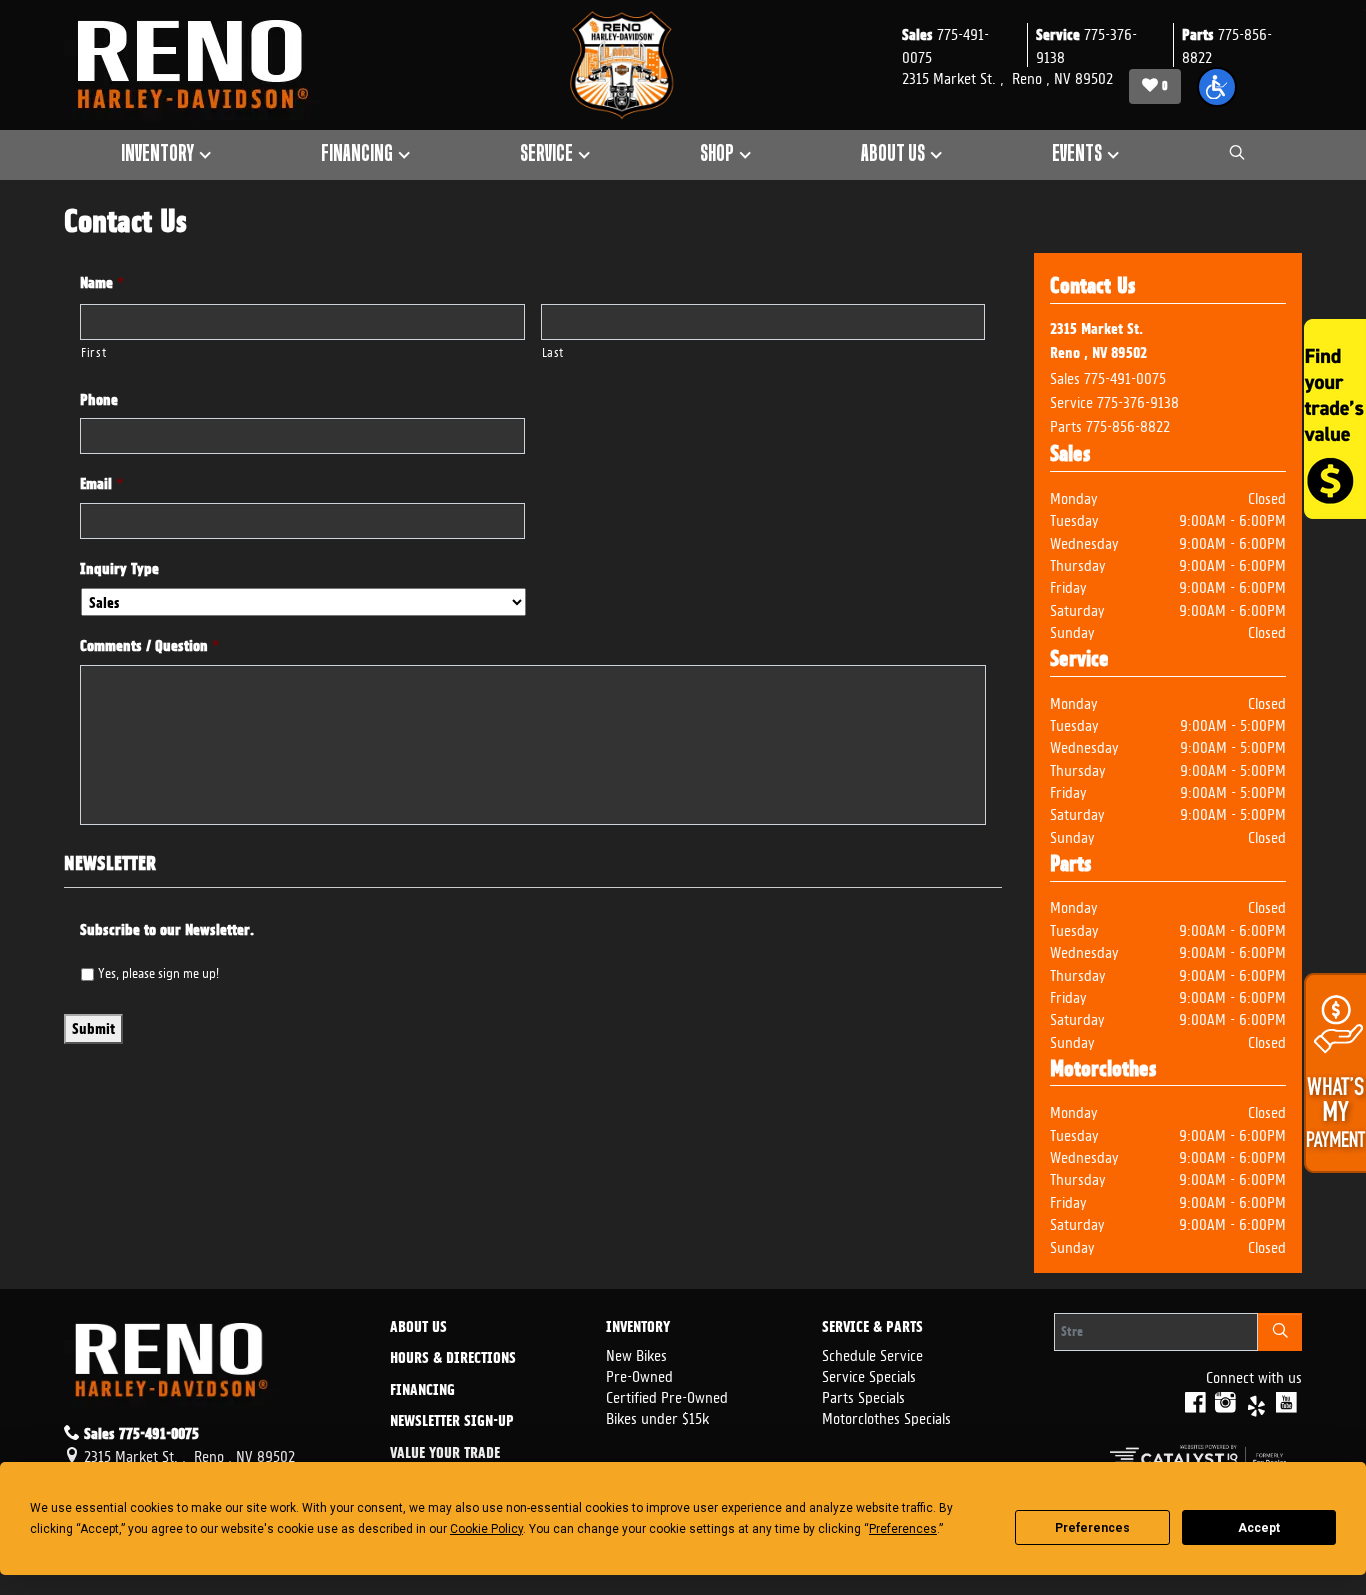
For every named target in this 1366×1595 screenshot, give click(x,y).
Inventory (638, 1328)
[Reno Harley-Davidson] (202, 65)
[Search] (1280, 1332)
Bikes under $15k (657, 1416)
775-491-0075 (1125, 376)
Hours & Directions (453, 1359)
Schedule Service (872, 1353)
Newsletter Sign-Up (452, 1422)
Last (553, 350)
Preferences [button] (903, 1529)
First (93, 350)
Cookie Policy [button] (486, 1529)
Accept (1259, 1528)
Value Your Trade (445, 1454)
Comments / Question (149, 646)
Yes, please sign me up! (158, 971)
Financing (422, 1391)
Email (101, 484)
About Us (418, 1328)
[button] (1217, 87)
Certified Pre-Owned (667, 1395)
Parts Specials (863, 1395)
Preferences (1092, 1528)
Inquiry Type (119, 569)
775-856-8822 (1128, 424)
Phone (99, 400)
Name (102, 283)
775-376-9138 (1138, 400)
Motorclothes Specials (886, 1416)
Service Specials (869, 1374)
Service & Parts (872, 1328)
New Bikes (636, 1353)
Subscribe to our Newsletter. (167, 930)
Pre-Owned (639, 1374)
